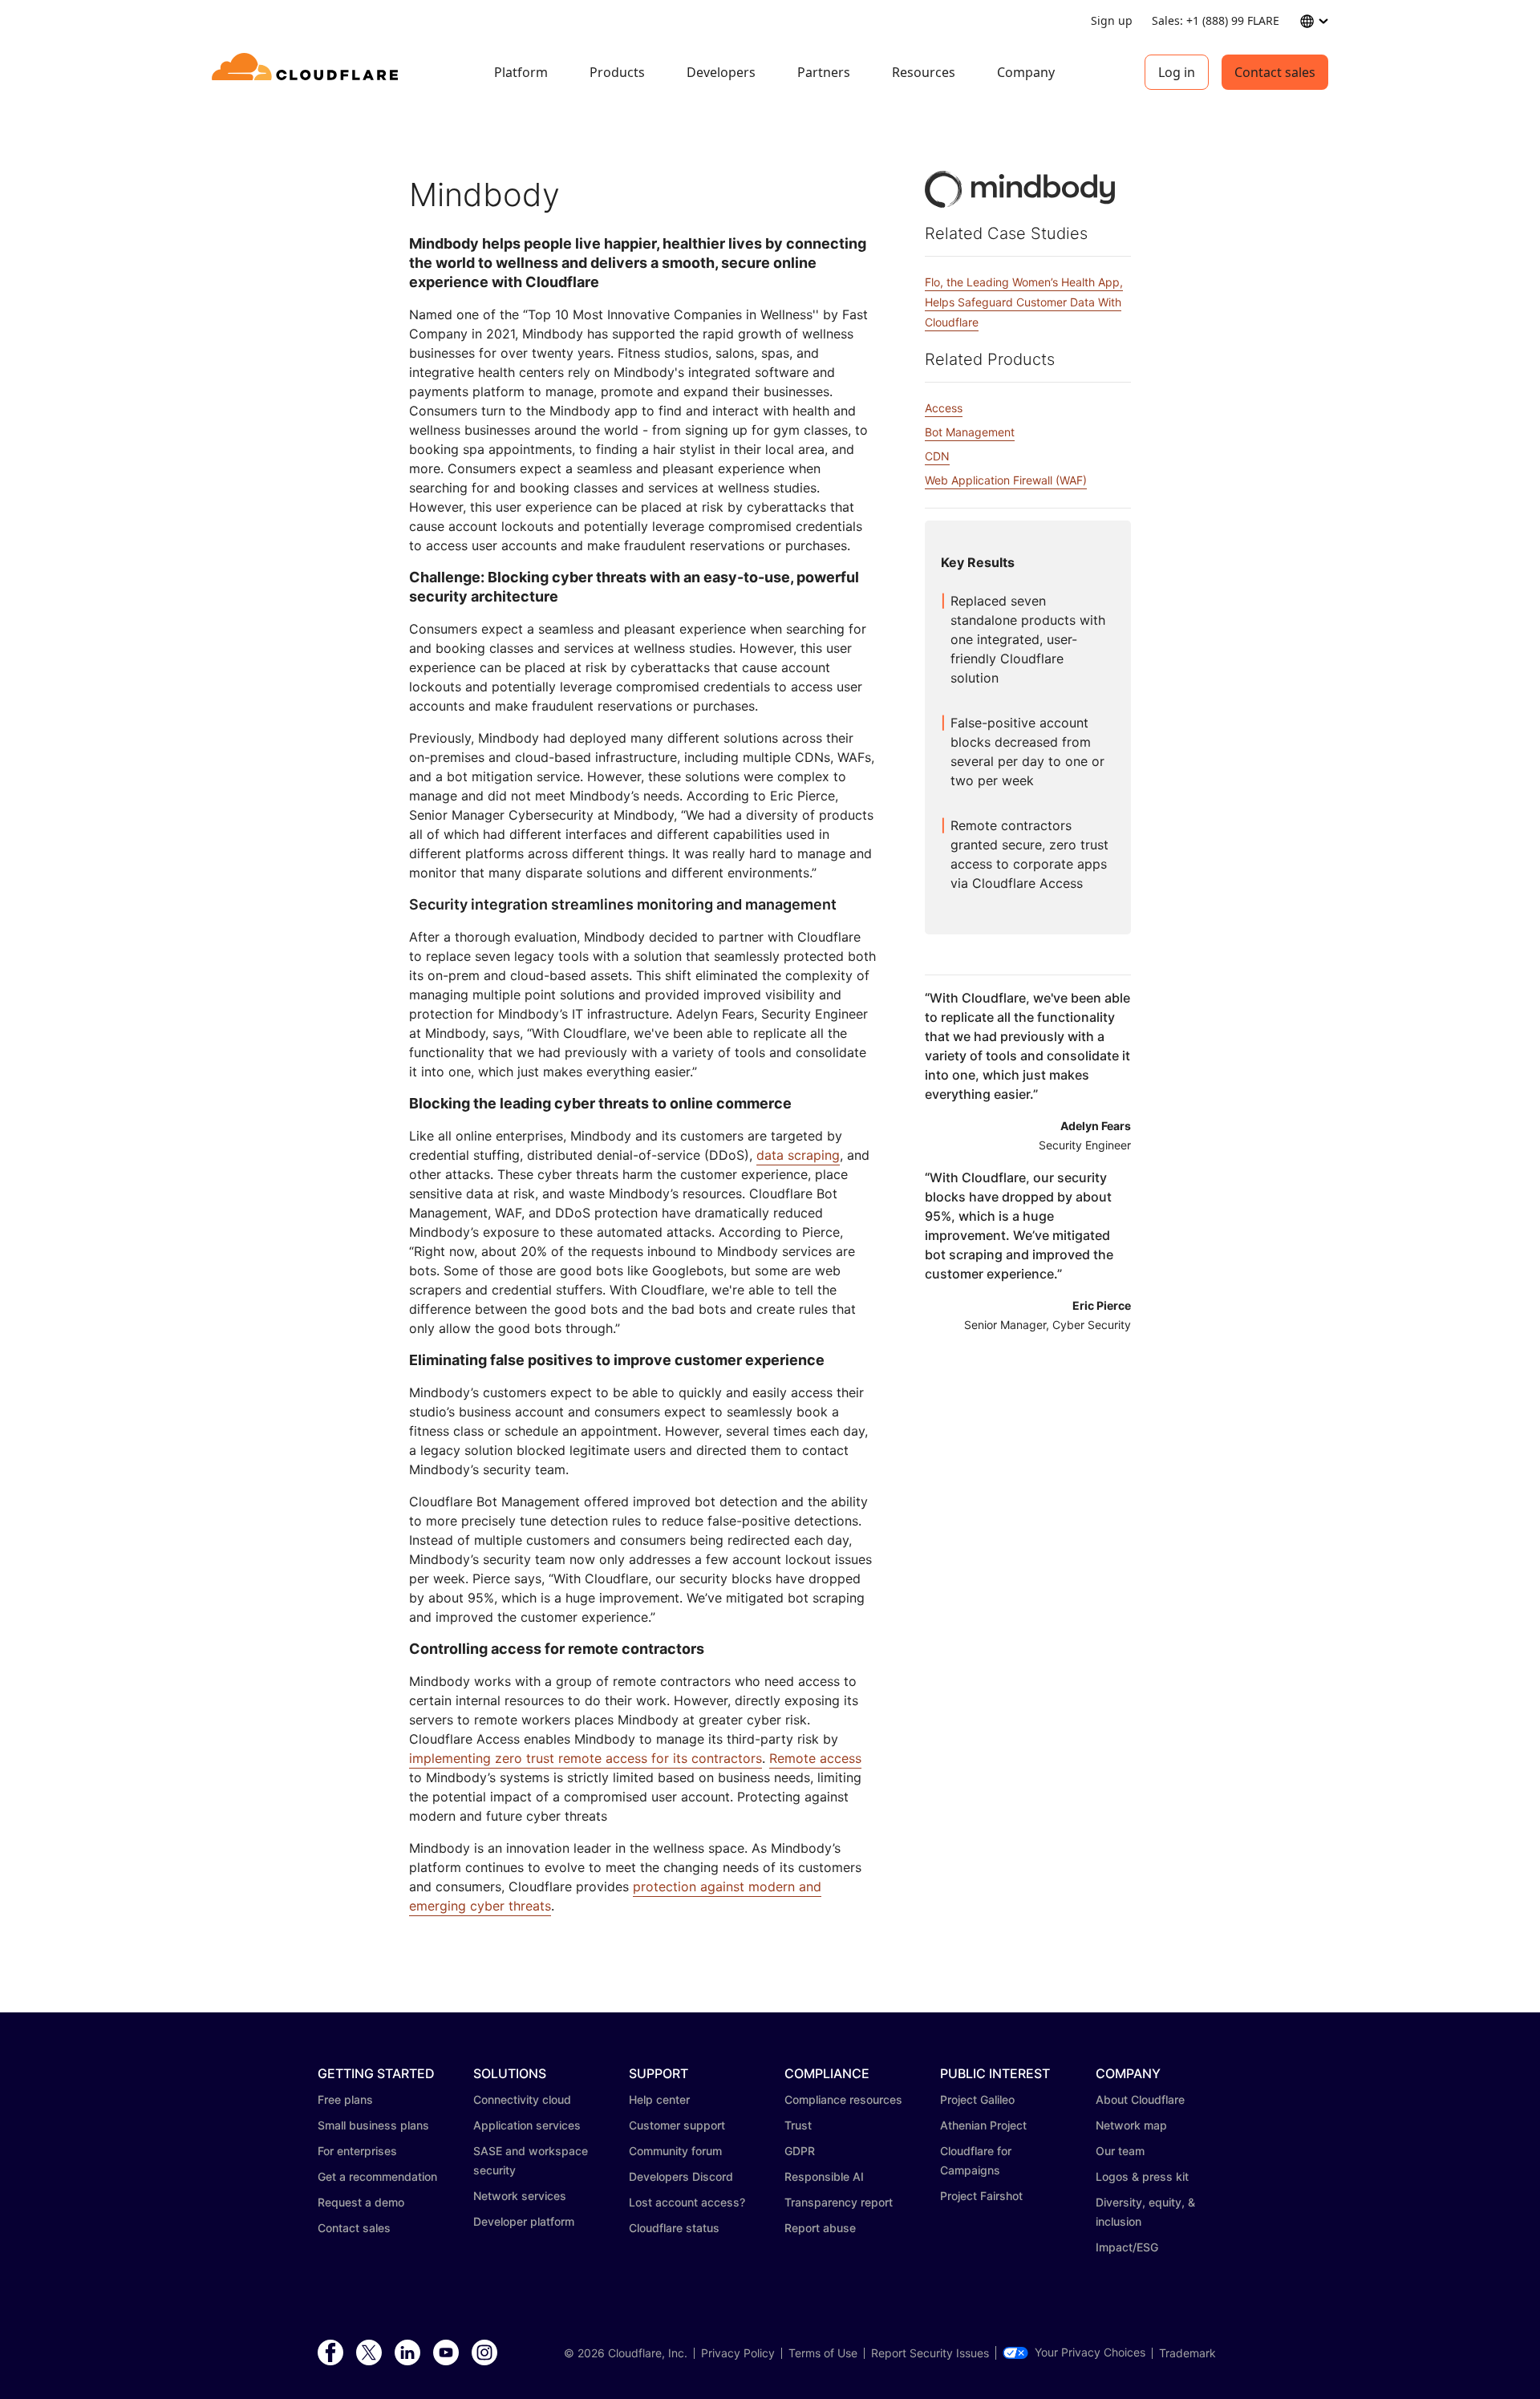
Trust (798, 2125)
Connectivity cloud (522, 2099)
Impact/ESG (1127, 2247)
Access (944, 408)
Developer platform (524, 2221)
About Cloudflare (1140, 2099)
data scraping (798, 1155)
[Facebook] (330, 2353)
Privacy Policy (738, 2353)
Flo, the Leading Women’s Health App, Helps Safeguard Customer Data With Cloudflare (1024, 302)
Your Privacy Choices (1090, 2352)
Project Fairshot (981, 2196)
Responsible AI (824, 2176)
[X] (369, 2353)
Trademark (1187, 2353)
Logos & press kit (1142, 2176)
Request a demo (361, 2202)
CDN (937, 456)
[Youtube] (446, 2353)
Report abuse (820, 2228)
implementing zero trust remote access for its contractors (586, 1758)
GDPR (800, 2151)
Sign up (1112, 20)
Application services (527, 2125)
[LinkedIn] (407, 2353)
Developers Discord (681, 2176)
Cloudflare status (674, 2228)
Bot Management (970, 432)
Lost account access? (687, 2202)
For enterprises (357, 2151)
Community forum (675, 2151)
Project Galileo (977, 2099)
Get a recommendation (377, 2176)
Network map (1131, 2125)
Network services (520, 2196)
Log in (1177, 72)
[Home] (308, 72)
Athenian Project (983, 2125)
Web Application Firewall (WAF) (1006, 480)
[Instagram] (484, 2353)
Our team (1120, 2151)
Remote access (815, 1758)
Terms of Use (823, 2353)
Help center (659, 2099)
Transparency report (839, 2202)
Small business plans (373, 2125)
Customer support (677, 2125)
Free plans (345, 2099)
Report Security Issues (930, 2353)
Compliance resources (843, 2099)
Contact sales (1275, 72)
